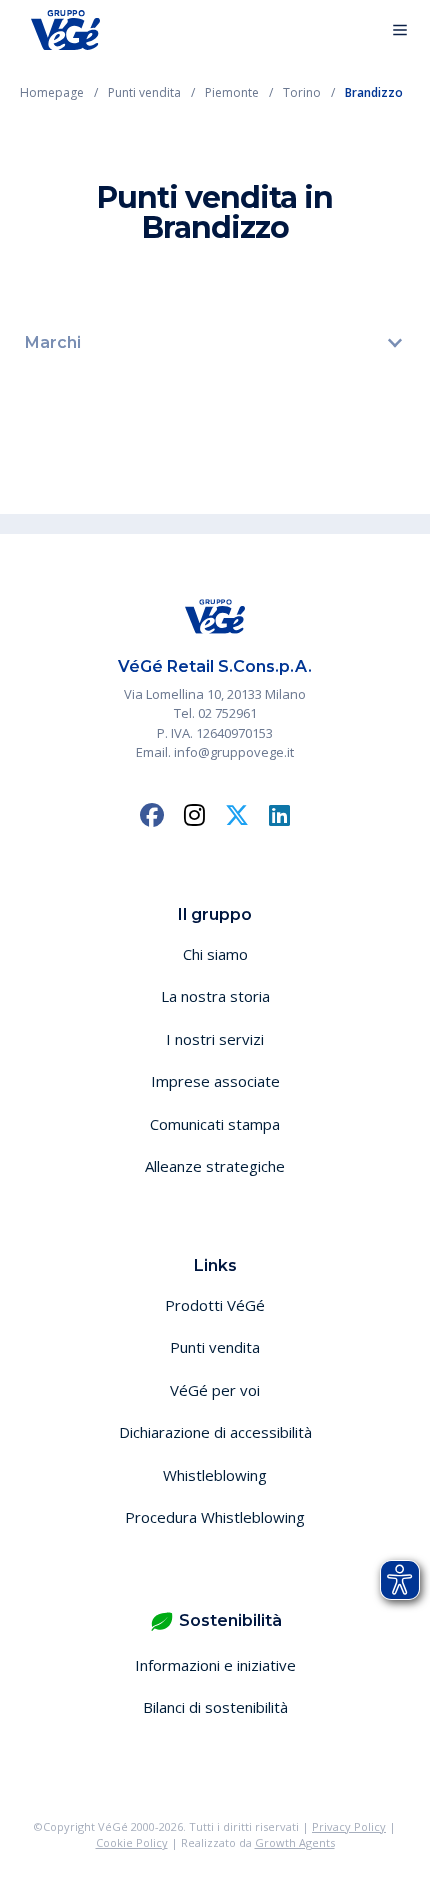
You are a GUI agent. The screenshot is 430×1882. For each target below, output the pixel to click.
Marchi (53, 342)
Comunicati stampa (215, 1124)
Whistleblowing (215, 1475)
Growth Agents (295, 1842)
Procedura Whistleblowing (215, 1517)
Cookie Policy (132, 1842)
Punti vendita (215, 1347)
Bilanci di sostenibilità (215, 1707)
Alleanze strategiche (215, 1166)
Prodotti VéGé (215, 1305)
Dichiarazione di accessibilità (215, 1432)
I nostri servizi (215, 1039)
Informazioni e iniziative (215, 1665)
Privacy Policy (349, 1826)
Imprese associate (215, 1081)
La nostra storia (215, 996)
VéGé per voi (215, 1390)
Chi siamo (215, 954)
